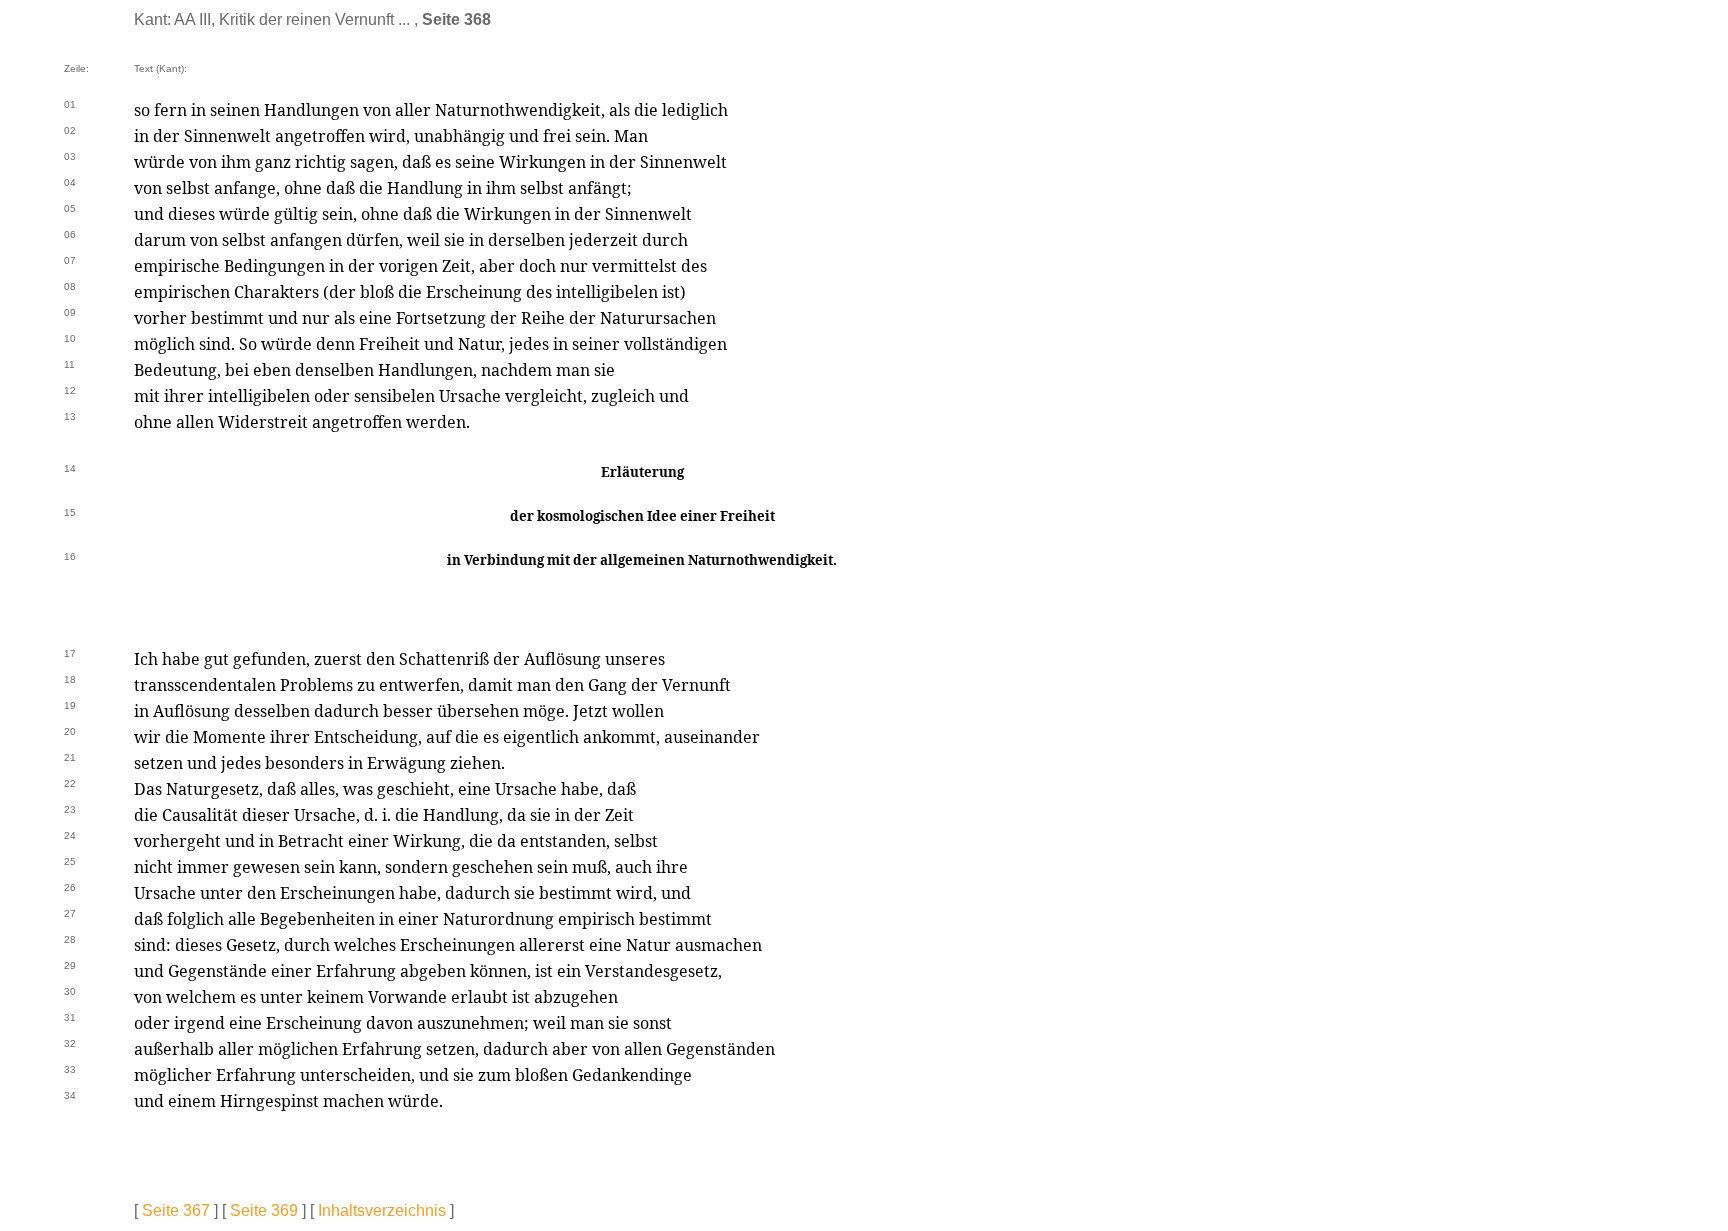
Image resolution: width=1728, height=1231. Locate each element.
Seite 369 (264, 1210)
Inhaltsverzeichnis (382, 1210)
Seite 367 (176, 1210)
